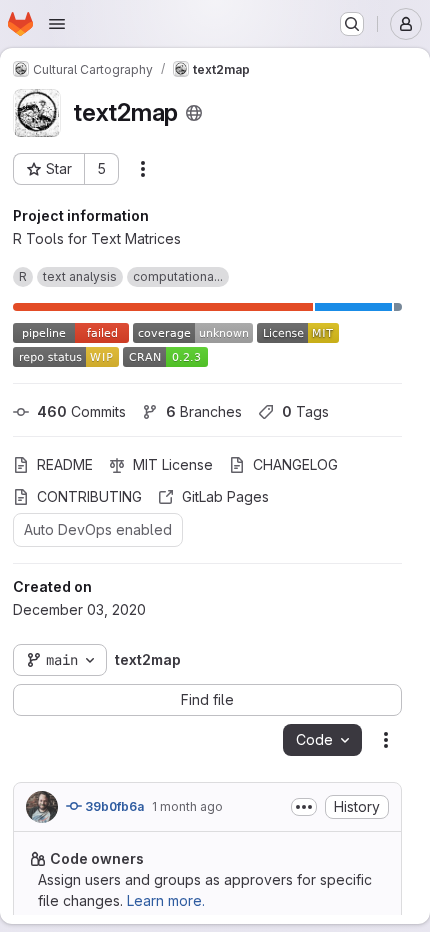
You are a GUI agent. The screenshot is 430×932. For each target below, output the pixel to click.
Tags (305, 411)
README (65, 464)
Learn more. (166, 900)
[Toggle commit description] (304, 807)
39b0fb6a (113, 806)
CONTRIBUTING (89, 496)
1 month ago (187, 806)
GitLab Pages (225, 496)
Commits (81, 411)
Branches (204, 411)
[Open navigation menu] (57, 24)
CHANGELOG (295, 464)
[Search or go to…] (352, 24)
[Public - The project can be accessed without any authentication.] (194, 113)
